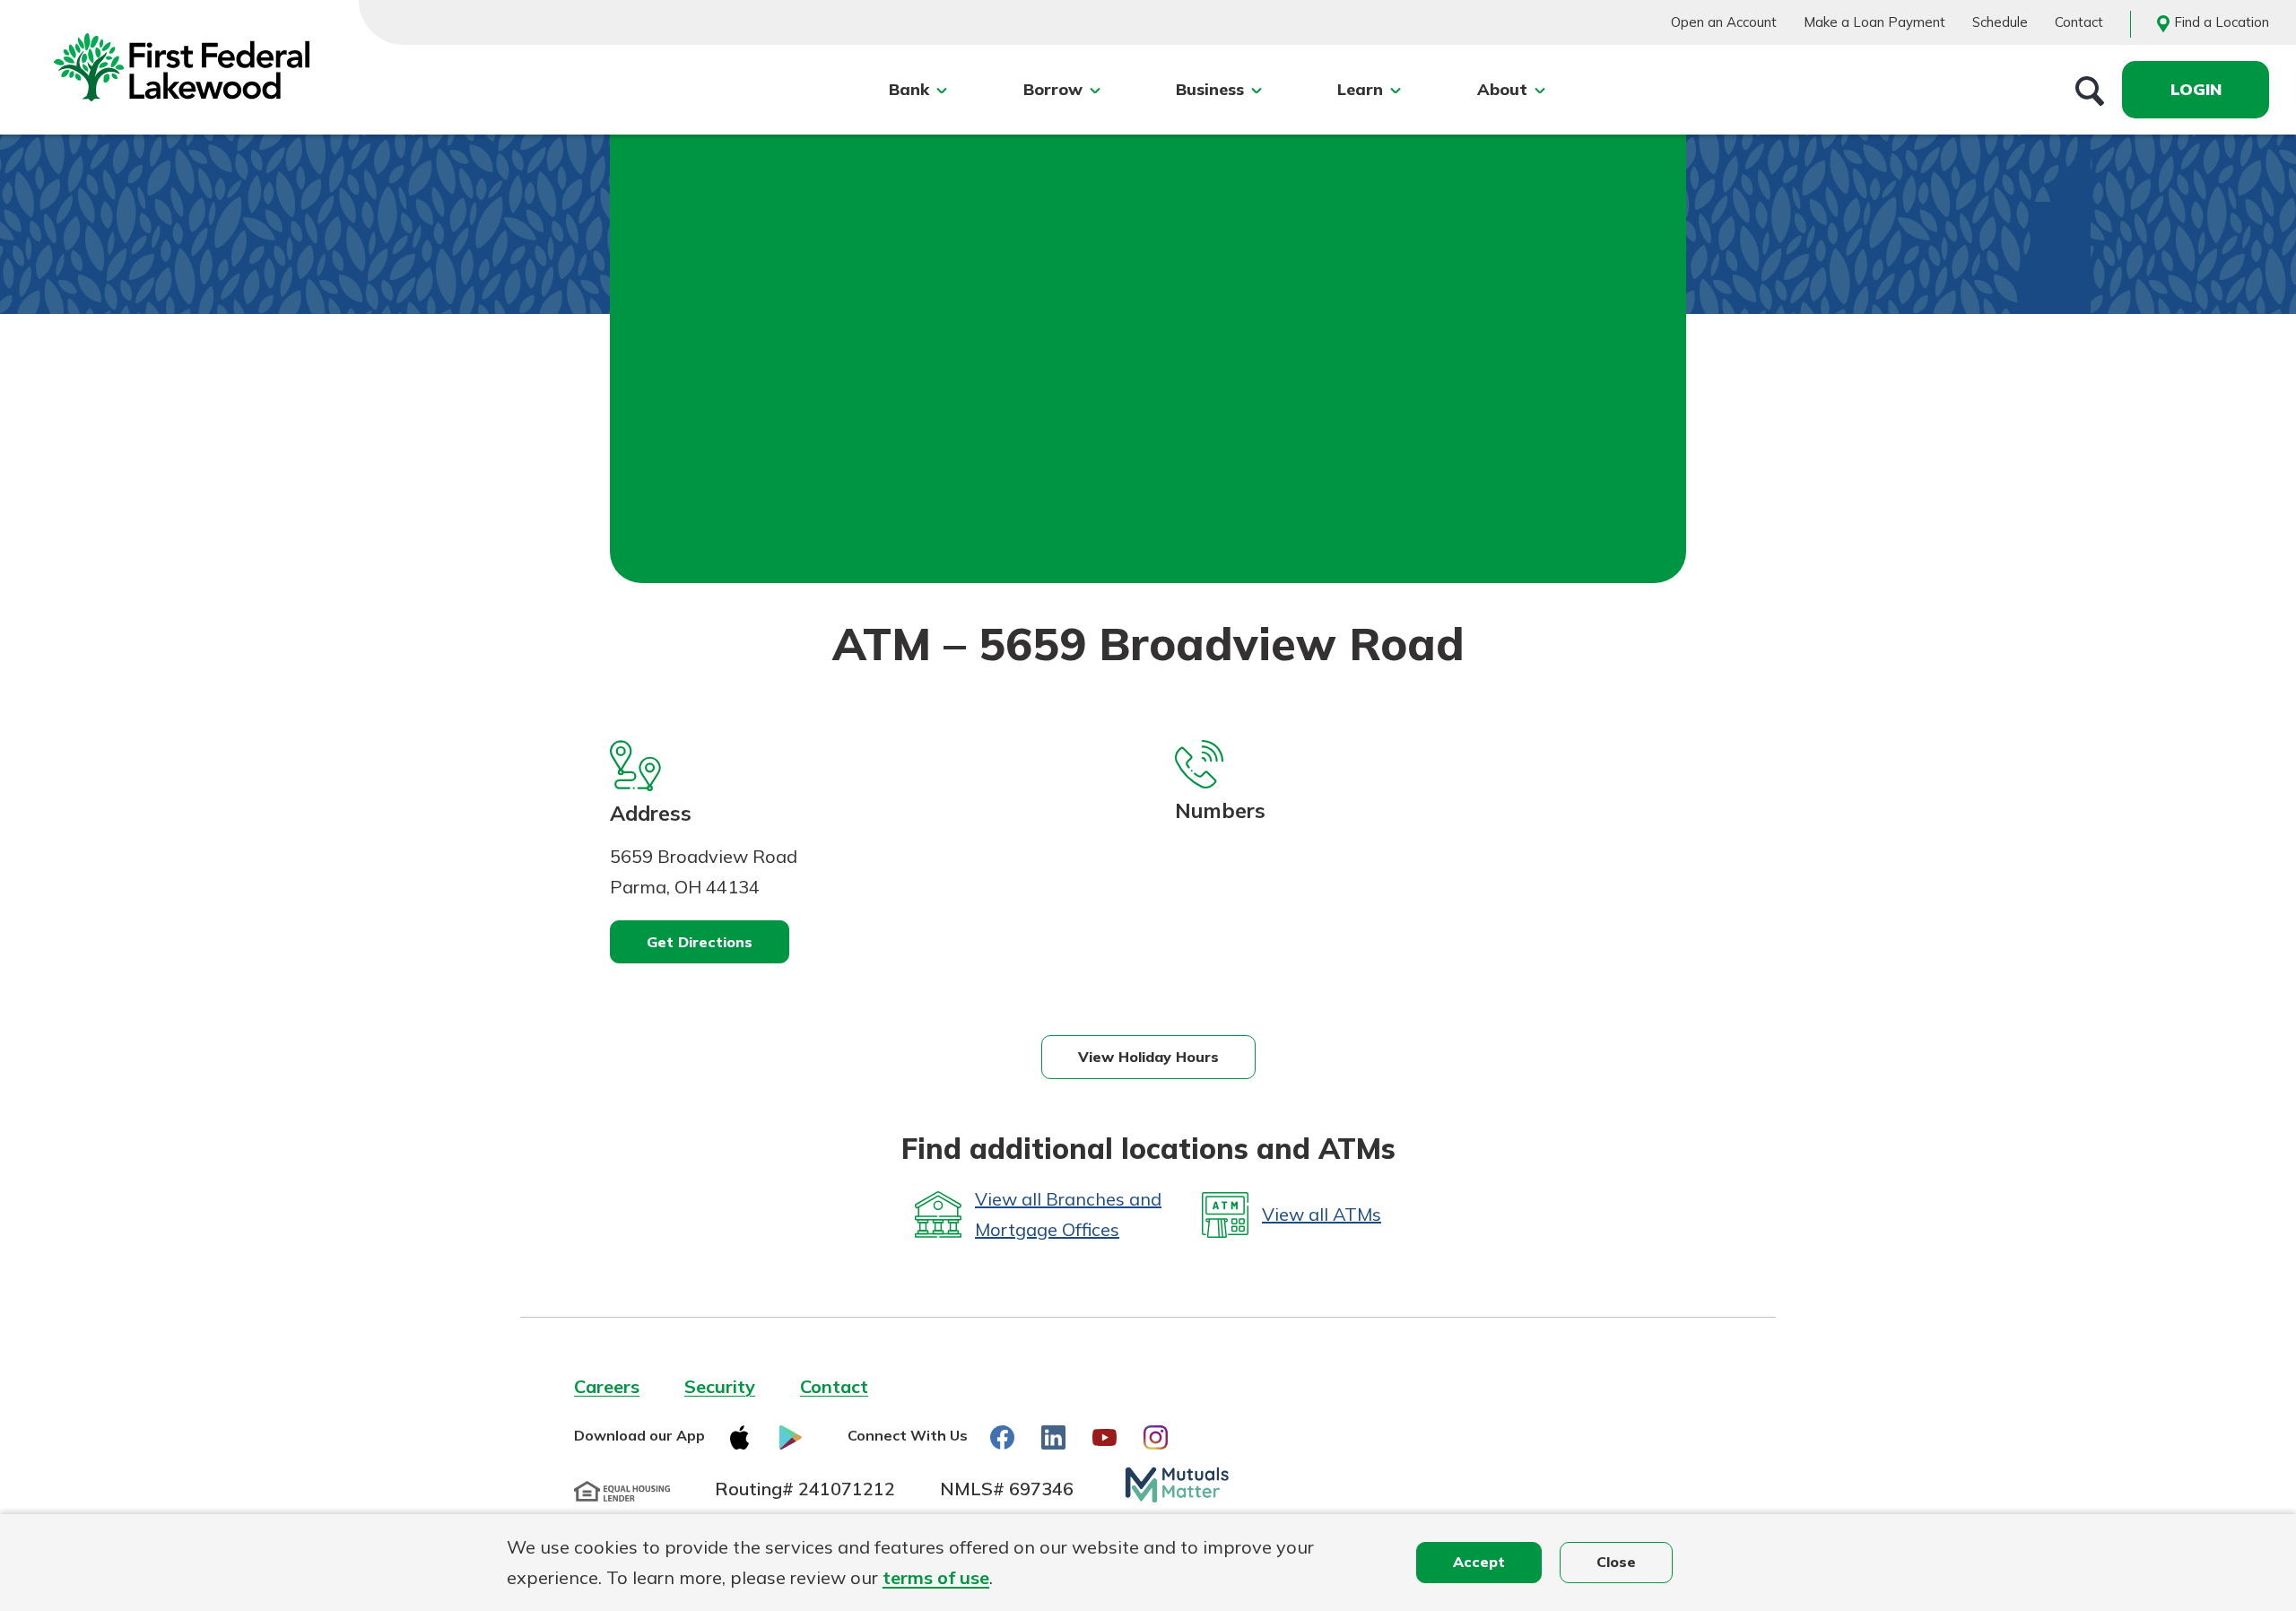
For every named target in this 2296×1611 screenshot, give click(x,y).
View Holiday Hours (1148, 1057)
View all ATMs (1322, 1214)
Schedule (2000, 22)
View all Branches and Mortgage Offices (1068, 1214)
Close (1616, 1562)
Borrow (1053, 89)
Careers (607, 1386)
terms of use (936, 1577)
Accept (1479, 1562)
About (1502, 89)
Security (720, 1386)
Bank (909, 89)
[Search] (2090, 90)
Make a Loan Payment (1874, 22)
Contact (2079, 22)
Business (1210, 89)
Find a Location (2222, 22)
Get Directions (700, 942)
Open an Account (1724, 22)
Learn (1360, 89)
